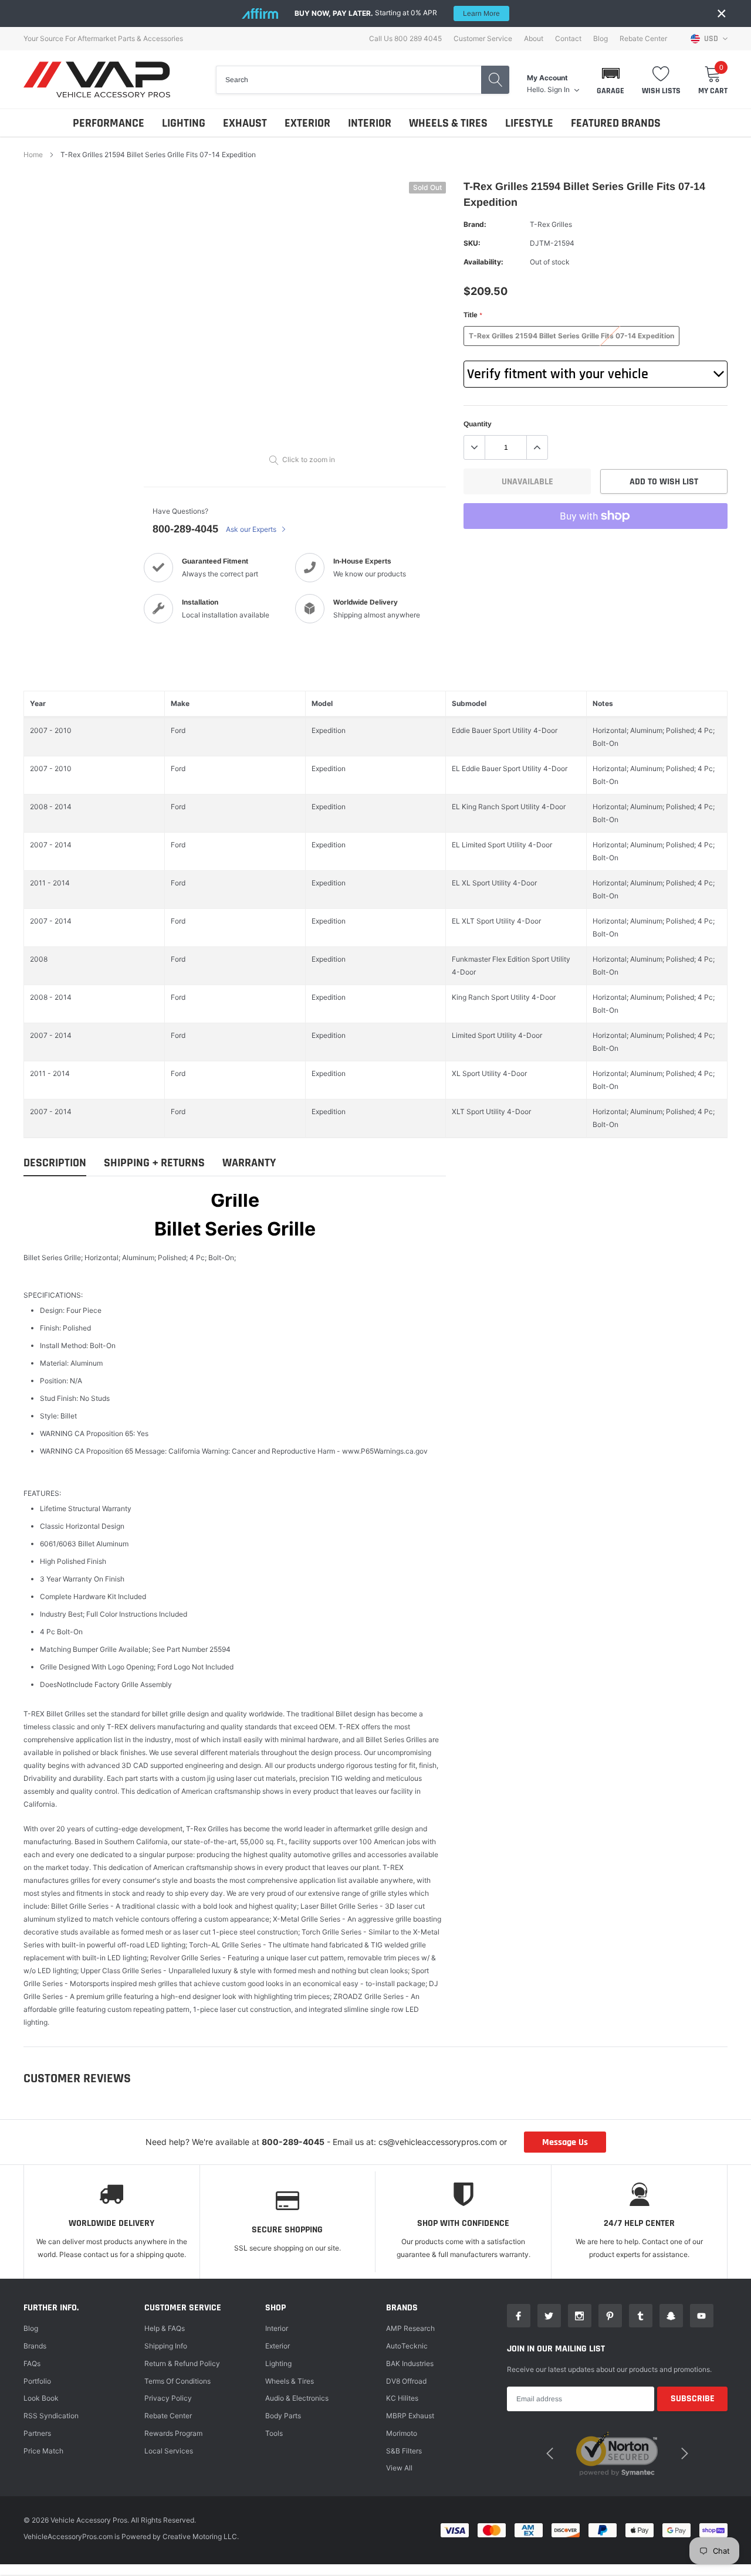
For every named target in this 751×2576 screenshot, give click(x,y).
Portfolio (37, 2381)
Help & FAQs (165, 2328)
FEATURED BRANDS (616, 123)
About (534, 39)
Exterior (278, 2346)
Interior (277, 2328)
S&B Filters (404, 2451)
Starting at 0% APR (397, 13)
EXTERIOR (307, 123)
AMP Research (410, 2328)
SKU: (472, 243)
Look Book (41, 2398)
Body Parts (283, 2416)
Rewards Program (173, 2433)
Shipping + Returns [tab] (154, 1163)
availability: (483, 262)
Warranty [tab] (249, 1163)
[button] (610, 80)
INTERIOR (370, 123)
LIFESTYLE (529, 123)
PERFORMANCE (109, 123)
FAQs (32, 2363)
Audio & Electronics (297, 2398)
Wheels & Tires (290, 2381)
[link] (519, 2316)
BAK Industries (410, 2363)
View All (399, 2468)
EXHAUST (245, 123)
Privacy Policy (168, 2398)
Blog (601, 39)
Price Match (43, 2451)
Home (33, 155)
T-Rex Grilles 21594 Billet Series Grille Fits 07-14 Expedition (571, 336)
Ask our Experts (252, 529)
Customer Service (483, 39)
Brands (35, 2346)
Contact (568, 39)
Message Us (565, 2142)
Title (473, 315)
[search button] (495, 80)
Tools (274, 2433)
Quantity (478, 424)
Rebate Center (643, 39)
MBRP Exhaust (410, 2416)
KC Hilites (402, 2398)
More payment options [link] (596, 545)
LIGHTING (184, 123)
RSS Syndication (51, 2416)
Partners (37, 2433)
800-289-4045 (185, 529)
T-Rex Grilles (551, 224)
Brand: (475, 224)
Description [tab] (55, 1163)
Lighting (278, 2363)
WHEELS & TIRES (448, 123)
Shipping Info (166, 2346)
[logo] (97, 79)
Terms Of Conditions (177, 2381)
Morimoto (402, 2433)
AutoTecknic (407, 2346)
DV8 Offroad (406, 2381)
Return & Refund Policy (182, 2363)
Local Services (169, 2451)
